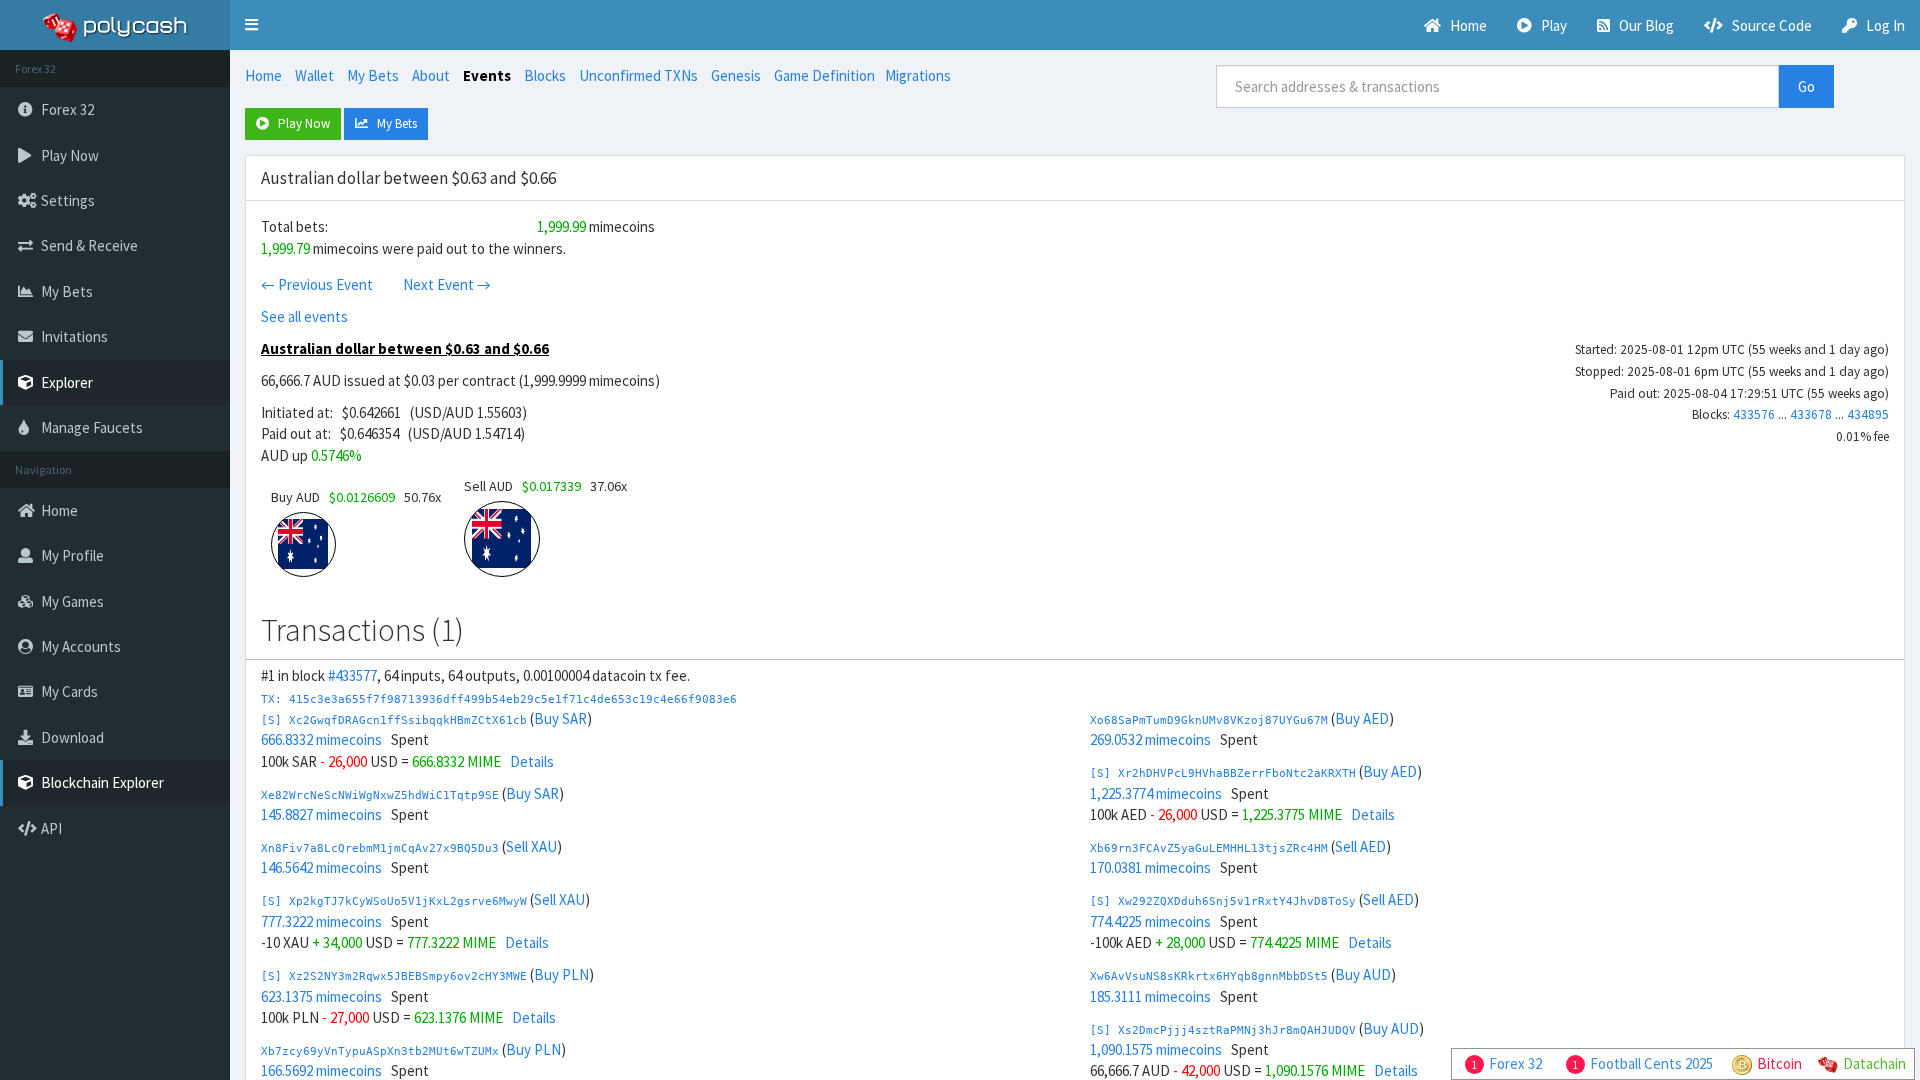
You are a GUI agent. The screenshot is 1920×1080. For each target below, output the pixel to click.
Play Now (299, 123)
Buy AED (1362, 718)
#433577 (352, 675)
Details (532, 761)
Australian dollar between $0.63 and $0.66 (405, 348)
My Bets (373, 75)
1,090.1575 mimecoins (1156, 1049)
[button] (251, 25)
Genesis (736, 75)
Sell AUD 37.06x (545, 486)
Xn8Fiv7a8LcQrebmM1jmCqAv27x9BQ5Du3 (380, 848)
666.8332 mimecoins (321, 739)
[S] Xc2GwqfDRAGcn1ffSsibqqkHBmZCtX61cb (394, 720)
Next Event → (447, 284)
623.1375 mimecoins (321, 996)
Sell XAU (531, 846)
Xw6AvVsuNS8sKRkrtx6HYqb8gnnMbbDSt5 (1209, 976)
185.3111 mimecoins (1150, 996)
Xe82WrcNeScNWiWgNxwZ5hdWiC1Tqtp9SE (380, 795)
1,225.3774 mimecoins (1156, 793)
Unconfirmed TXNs (638, 75)
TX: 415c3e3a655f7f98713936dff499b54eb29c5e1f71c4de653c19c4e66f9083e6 (499, 699)
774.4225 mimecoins (1150, 921)
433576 (1754, 414)
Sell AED (1360, 846)
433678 (1811, 414)
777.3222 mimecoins (321, 921)
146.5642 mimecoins (321, 867)
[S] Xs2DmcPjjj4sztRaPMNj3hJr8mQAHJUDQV (1223, 1030)
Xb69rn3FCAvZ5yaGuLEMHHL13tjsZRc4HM (1209, 848)
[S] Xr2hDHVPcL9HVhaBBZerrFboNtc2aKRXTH (1223, 773)
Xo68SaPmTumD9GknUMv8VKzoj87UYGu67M (1209, 720)
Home (263, 75)
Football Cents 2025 (1651, 1063)
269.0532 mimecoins (1150, 739)
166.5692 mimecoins (321, 1070)
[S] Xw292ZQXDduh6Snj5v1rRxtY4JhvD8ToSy (1223, 901)
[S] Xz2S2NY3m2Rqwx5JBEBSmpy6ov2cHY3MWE (394, 976)
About (431, 75)
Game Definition (824, 75)
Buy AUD (1363, 974)
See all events (304, 316)
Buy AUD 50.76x (356, 497)
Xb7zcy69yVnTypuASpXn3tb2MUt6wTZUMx (380, 1051)
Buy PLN (561, 974)
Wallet (314, 75)
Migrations (918, 75)
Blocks (545, 75)
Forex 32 (1515, 1063)
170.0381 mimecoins (1150, 867)
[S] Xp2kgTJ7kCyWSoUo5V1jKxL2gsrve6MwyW (394, 901)
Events (487, 75)
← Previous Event (317, 284)
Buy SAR (560, 718)
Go (1806, 86)
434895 (1868, 414)
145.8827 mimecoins (321, 814)
